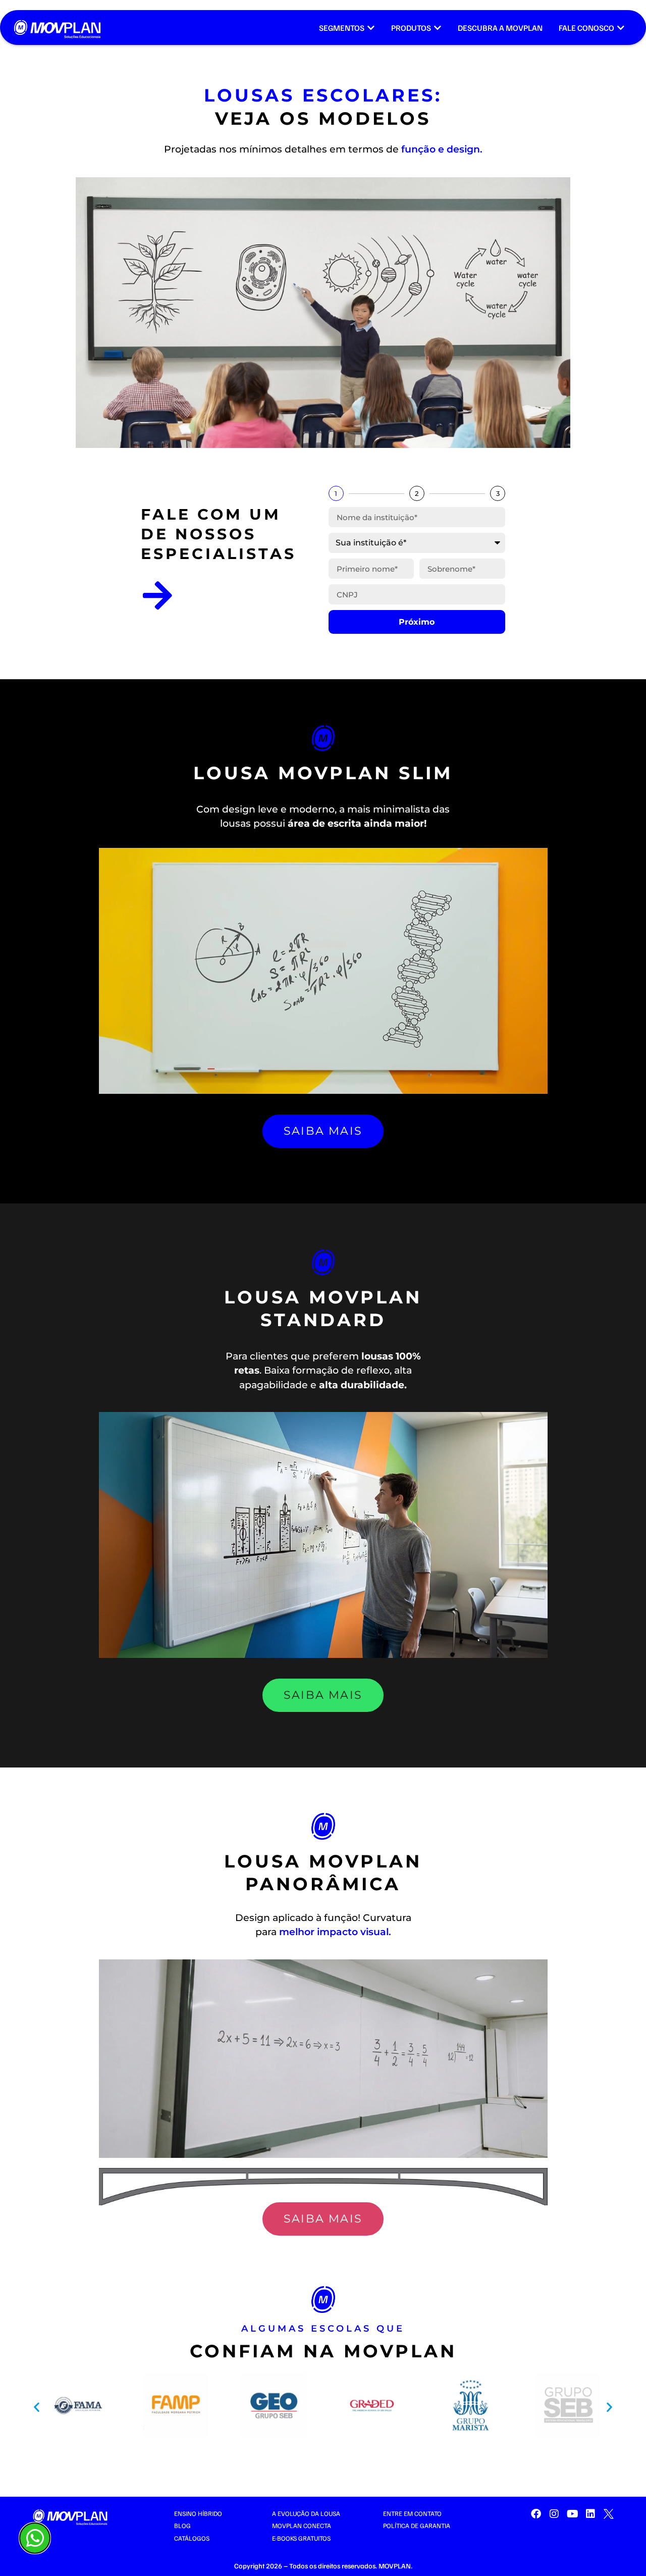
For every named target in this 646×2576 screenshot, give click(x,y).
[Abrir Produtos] (438, 28)
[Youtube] (572, 2514)
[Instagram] (554, 2514)
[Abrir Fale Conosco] (621, 28)
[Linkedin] (590, 2514)
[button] (37, 2407)
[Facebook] (536, 2514)
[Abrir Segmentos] (371, 28)
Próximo (417, 622)
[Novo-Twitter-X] (609, 2514)
